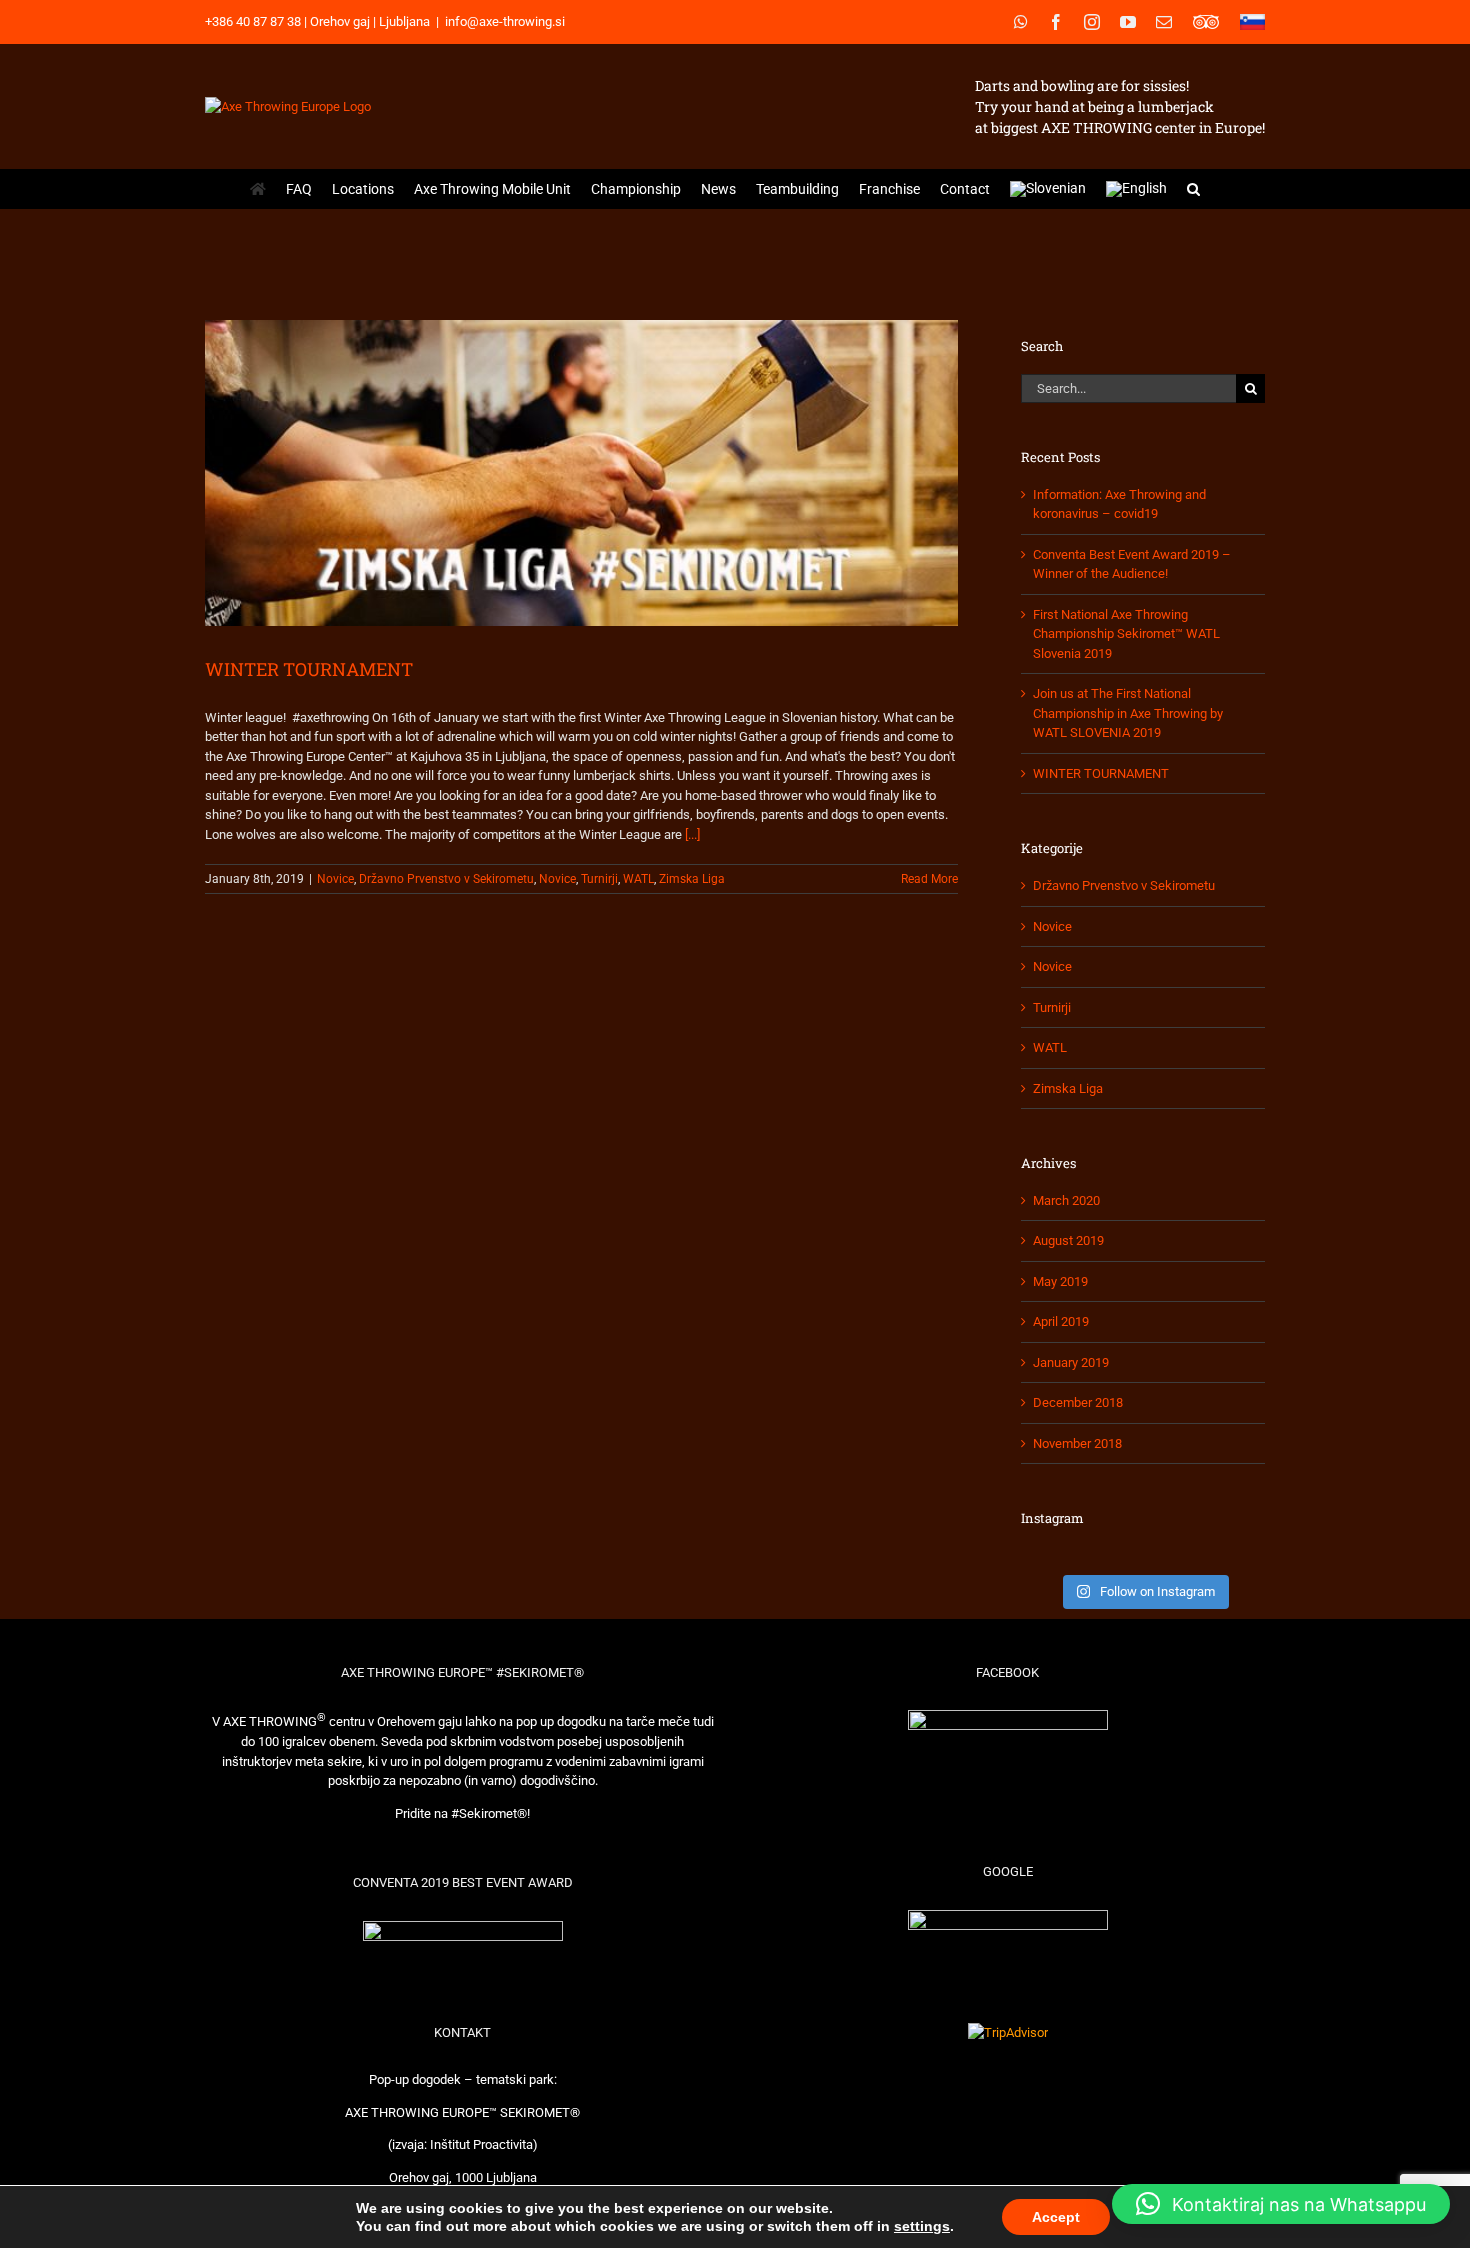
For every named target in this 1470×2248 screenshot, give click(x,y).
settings (922, 2226)
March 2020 (1066, 1200)
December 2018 (1078, 1402)
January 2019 (1071, 1362)
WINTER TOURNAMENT (309, 669)
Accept (1056, 2217)
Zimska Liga (692, 879)
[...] (692, 834)
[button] (1193, 189)
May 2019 (1060, 1281)
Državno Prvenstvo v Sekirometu (446, 879)
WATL (638, 879)
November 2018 (1077, 1443)
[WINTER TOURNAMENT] (581, 473)
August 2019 (1068, 1240)
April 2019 (1061, 1321)
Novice (335, 879)
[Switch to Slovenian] (1048, 189)
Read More (929, 879)
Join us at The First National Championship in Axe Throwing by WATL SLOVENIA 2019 (1128, 713)
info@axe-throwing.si (505, 21)
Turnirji (599, 879)
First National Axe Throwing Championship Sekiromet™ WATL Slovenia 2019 (1126, 634)
